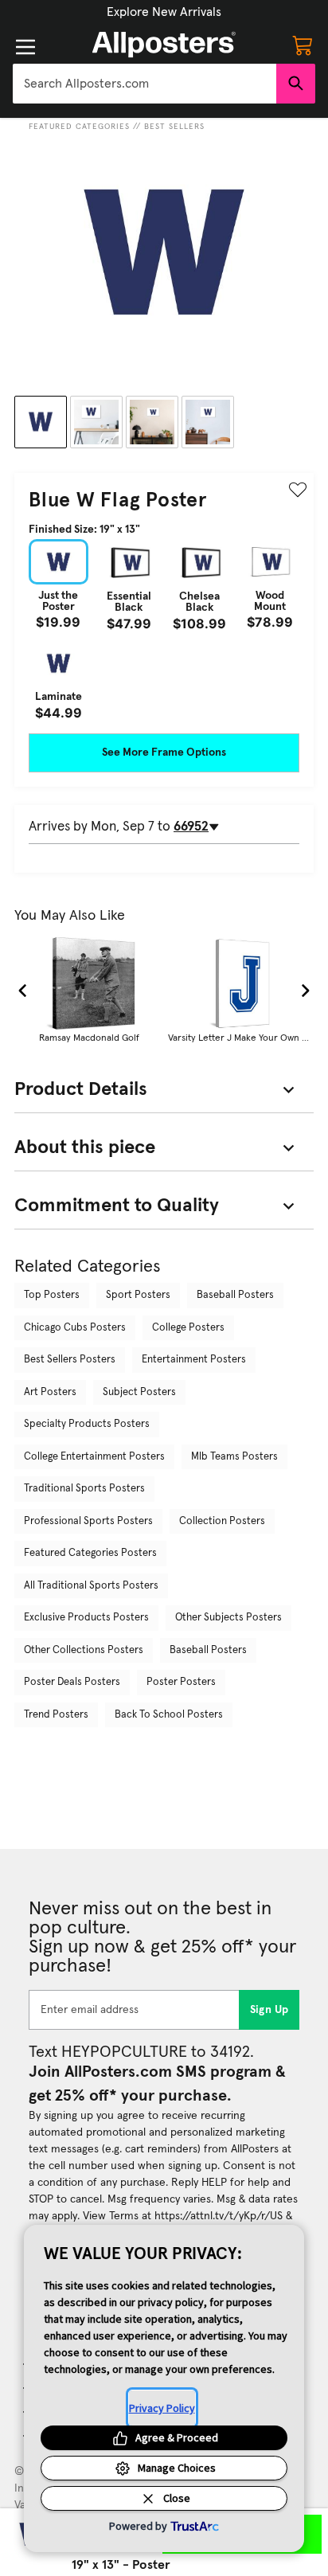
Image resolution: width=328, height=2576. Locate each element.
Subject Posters (139, 1392)
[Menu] (25, 47)
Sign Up (269, 2010)
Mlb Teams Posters (234, 1457)
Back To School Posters (169, 1715)
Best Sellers (174, 127)
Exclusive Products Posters (86, 1618)
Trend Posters (56, 1715)
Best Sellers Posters (70, 1360)
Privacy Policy (162, 2408)
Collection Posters (222, 1521)
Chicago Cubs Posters (75, 1328)
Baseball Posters (235, 1295)
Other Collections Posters (84, 1650)
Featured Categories (79, 127)
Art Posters (50, 1392)
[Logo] (164, 45)
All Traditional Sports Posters (91, 1586)
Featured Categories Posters (90, 1553)
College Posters (188, 1328)
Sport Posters (138, 1295)
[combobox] (144, 84)
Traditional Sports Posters (84, 1489)
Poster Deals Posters (72, 1682)
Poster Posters (181, 1682)
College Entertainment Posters (94, 1457)
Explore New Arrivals (164, 12)
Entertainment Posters (194, 1360)
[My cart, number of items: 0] (303, 45)
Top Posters (52, 1295)
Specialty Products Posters (87, 1424)
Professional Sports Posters (88, 1521)
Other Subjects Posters (228, 1618)
